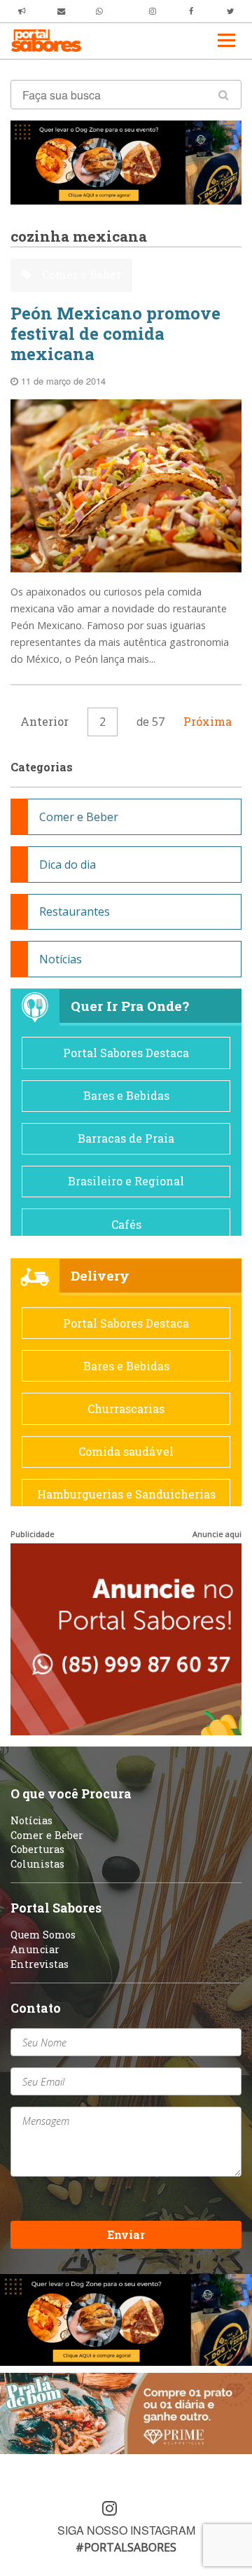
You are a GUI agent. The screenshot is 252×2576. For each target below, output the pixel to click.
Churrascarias (126, 1408)
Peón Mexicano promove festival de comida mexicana (115, 333)
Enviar (126, 2234)
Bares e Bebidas (126, 1095)
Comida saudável (126, 1451)
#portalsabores (126, 2547)
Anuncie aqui (217, 1534)
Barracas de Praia (126, 1138)
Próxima (208, 721)
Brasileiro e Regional (126, 1181)
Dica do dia (68, 865)
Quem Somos (43, 1935)
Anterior (44, 721)
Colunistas (37, 1864)
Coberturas (37, 1849)
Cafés (126, 1224)
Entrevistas (40, 1964)
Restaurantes (75, 911)
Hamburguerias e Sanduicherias (126, 1494)
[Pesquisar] (224, 95)
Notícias (61, 959)
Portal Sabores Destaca (126, 1053)
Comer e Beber (80, 274)
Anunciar (35, 1949)
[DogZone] (126, 161)
